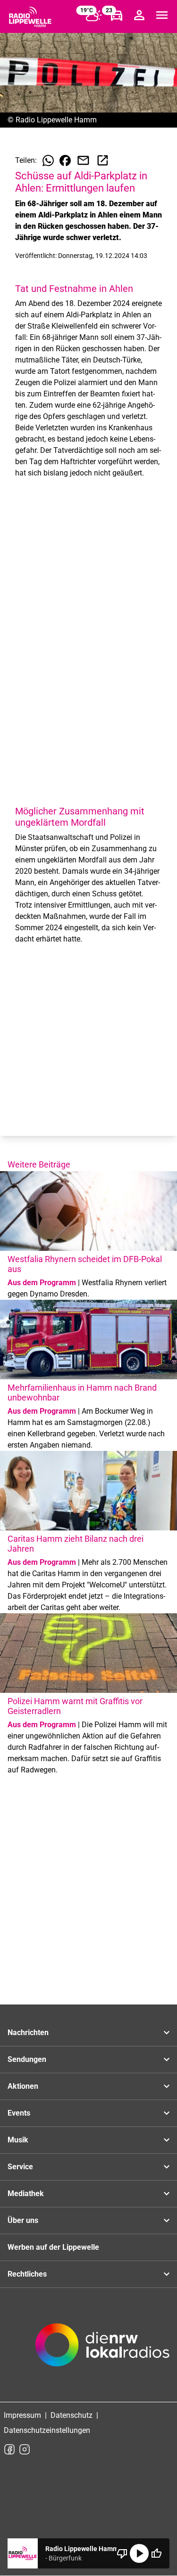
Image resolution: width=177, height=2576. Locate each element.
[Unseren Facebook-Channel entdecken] (9, 2449)
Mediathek (26, 2194)
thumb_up (156, 2553)
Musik (18, 2140)
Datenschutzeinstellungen (47, 2430)
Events (19, 2113)
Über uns (23, 2220)
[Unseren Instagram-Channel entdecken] (25, 2449)
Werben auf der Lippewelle (53, 2247)
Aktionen (23, 2086)
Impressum (22, 2415)
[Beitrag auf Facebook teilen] (65, 161)
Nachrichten (28, 2033)
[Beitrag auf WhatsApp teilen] (48, 161)
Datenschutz (72, 2415)
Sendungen (27, 2059)
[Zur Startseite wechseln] (30, 17)
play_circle (139, 2553)
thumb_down (122, 2553)
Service (20, 2167)
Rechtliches (27, 2274)
